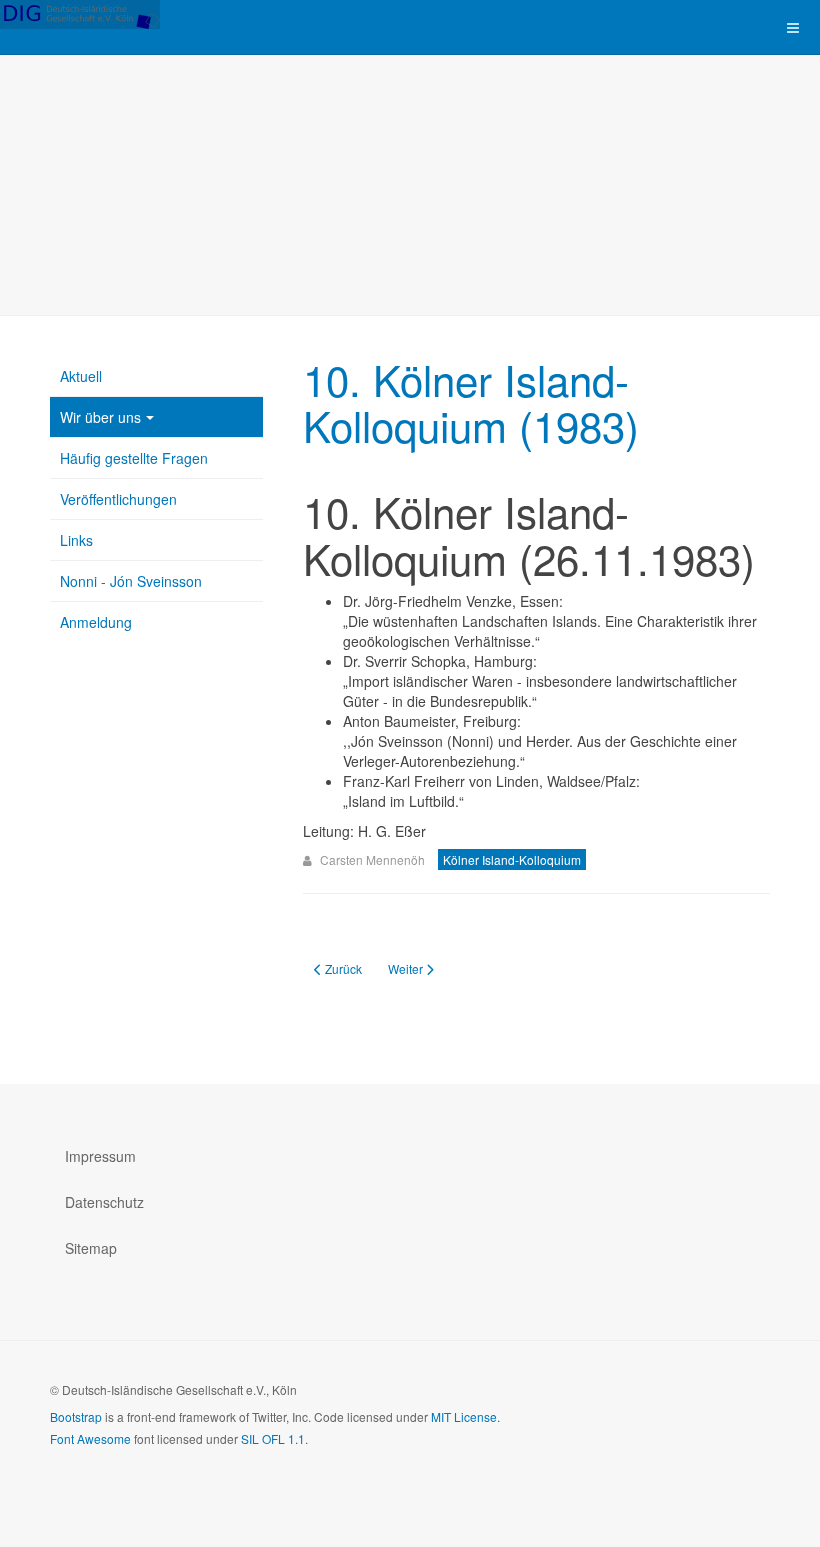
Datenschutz (104, 1202)
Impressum (100, 1156)
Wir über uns (100, 417)
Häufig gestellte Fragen (134, 458)
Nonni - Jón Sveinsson (131, 581)
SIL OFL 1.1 (273, 1438)
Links (76, 540)
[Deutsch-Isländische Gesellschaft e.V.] (80, 14)
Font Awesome (90, 1438)
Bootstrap (76, 1416)
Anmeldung (96, 622)
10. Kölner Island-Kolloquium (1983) (471, 402)
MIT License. (465, 1416)
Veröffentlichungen (118, 499)
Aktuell (81, 376)
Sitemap (91, 1248)
